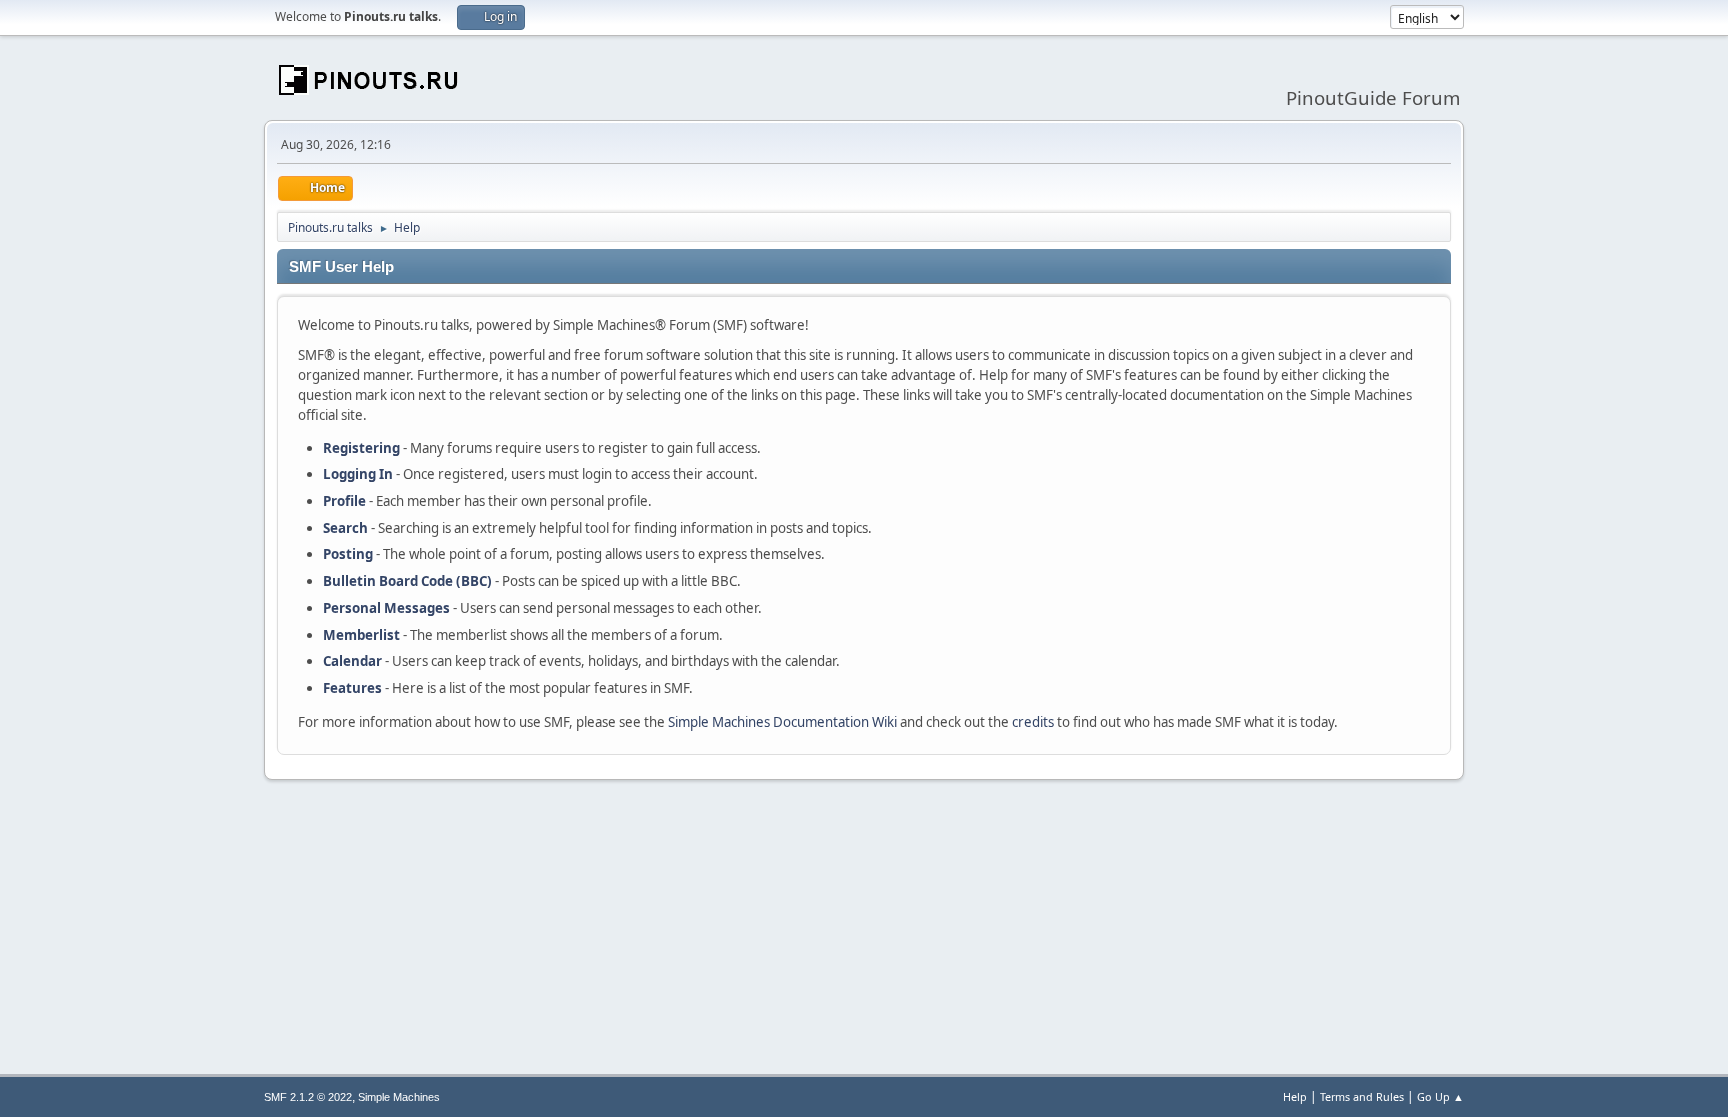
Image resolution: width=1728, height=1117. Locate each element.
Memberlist (361, 635)
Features (352, 688)
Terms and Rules (1362, 1096)
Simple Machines (399, 1097)
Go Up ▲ (1440, 1096)
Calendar (352, 661)
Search (345, 528)
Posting (348, 554)
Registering (361, 448)
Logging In (358, 474)
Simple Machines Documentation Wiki (782, 722)
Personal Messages (386, 608)
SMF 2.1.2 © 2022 (308, 1097)
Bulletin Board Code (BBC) (407, 581)
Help (1295, 1096)
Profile (344, 501)
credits (1033, 722)
